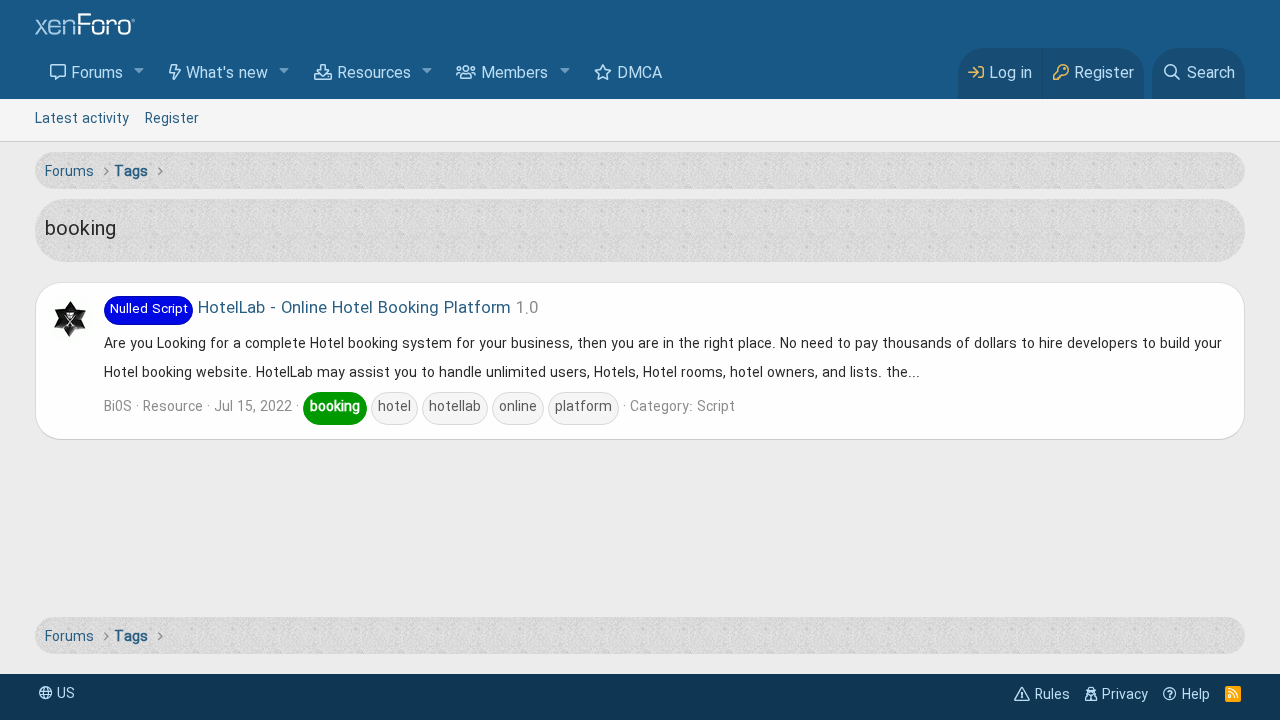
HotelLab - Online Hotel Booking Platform (310, 309)
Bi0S (118, 407)
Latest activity (82, 119)
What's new (227, 74)
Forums (97, 74)
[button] (139, 72)
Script (716, 407)
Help (1196, 695)
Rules (1052, 695)
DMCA (639, 74)
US (64, 694)
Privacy (1125, 695)
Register (172, 119)
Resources (374, 74)
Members (514, 74)
